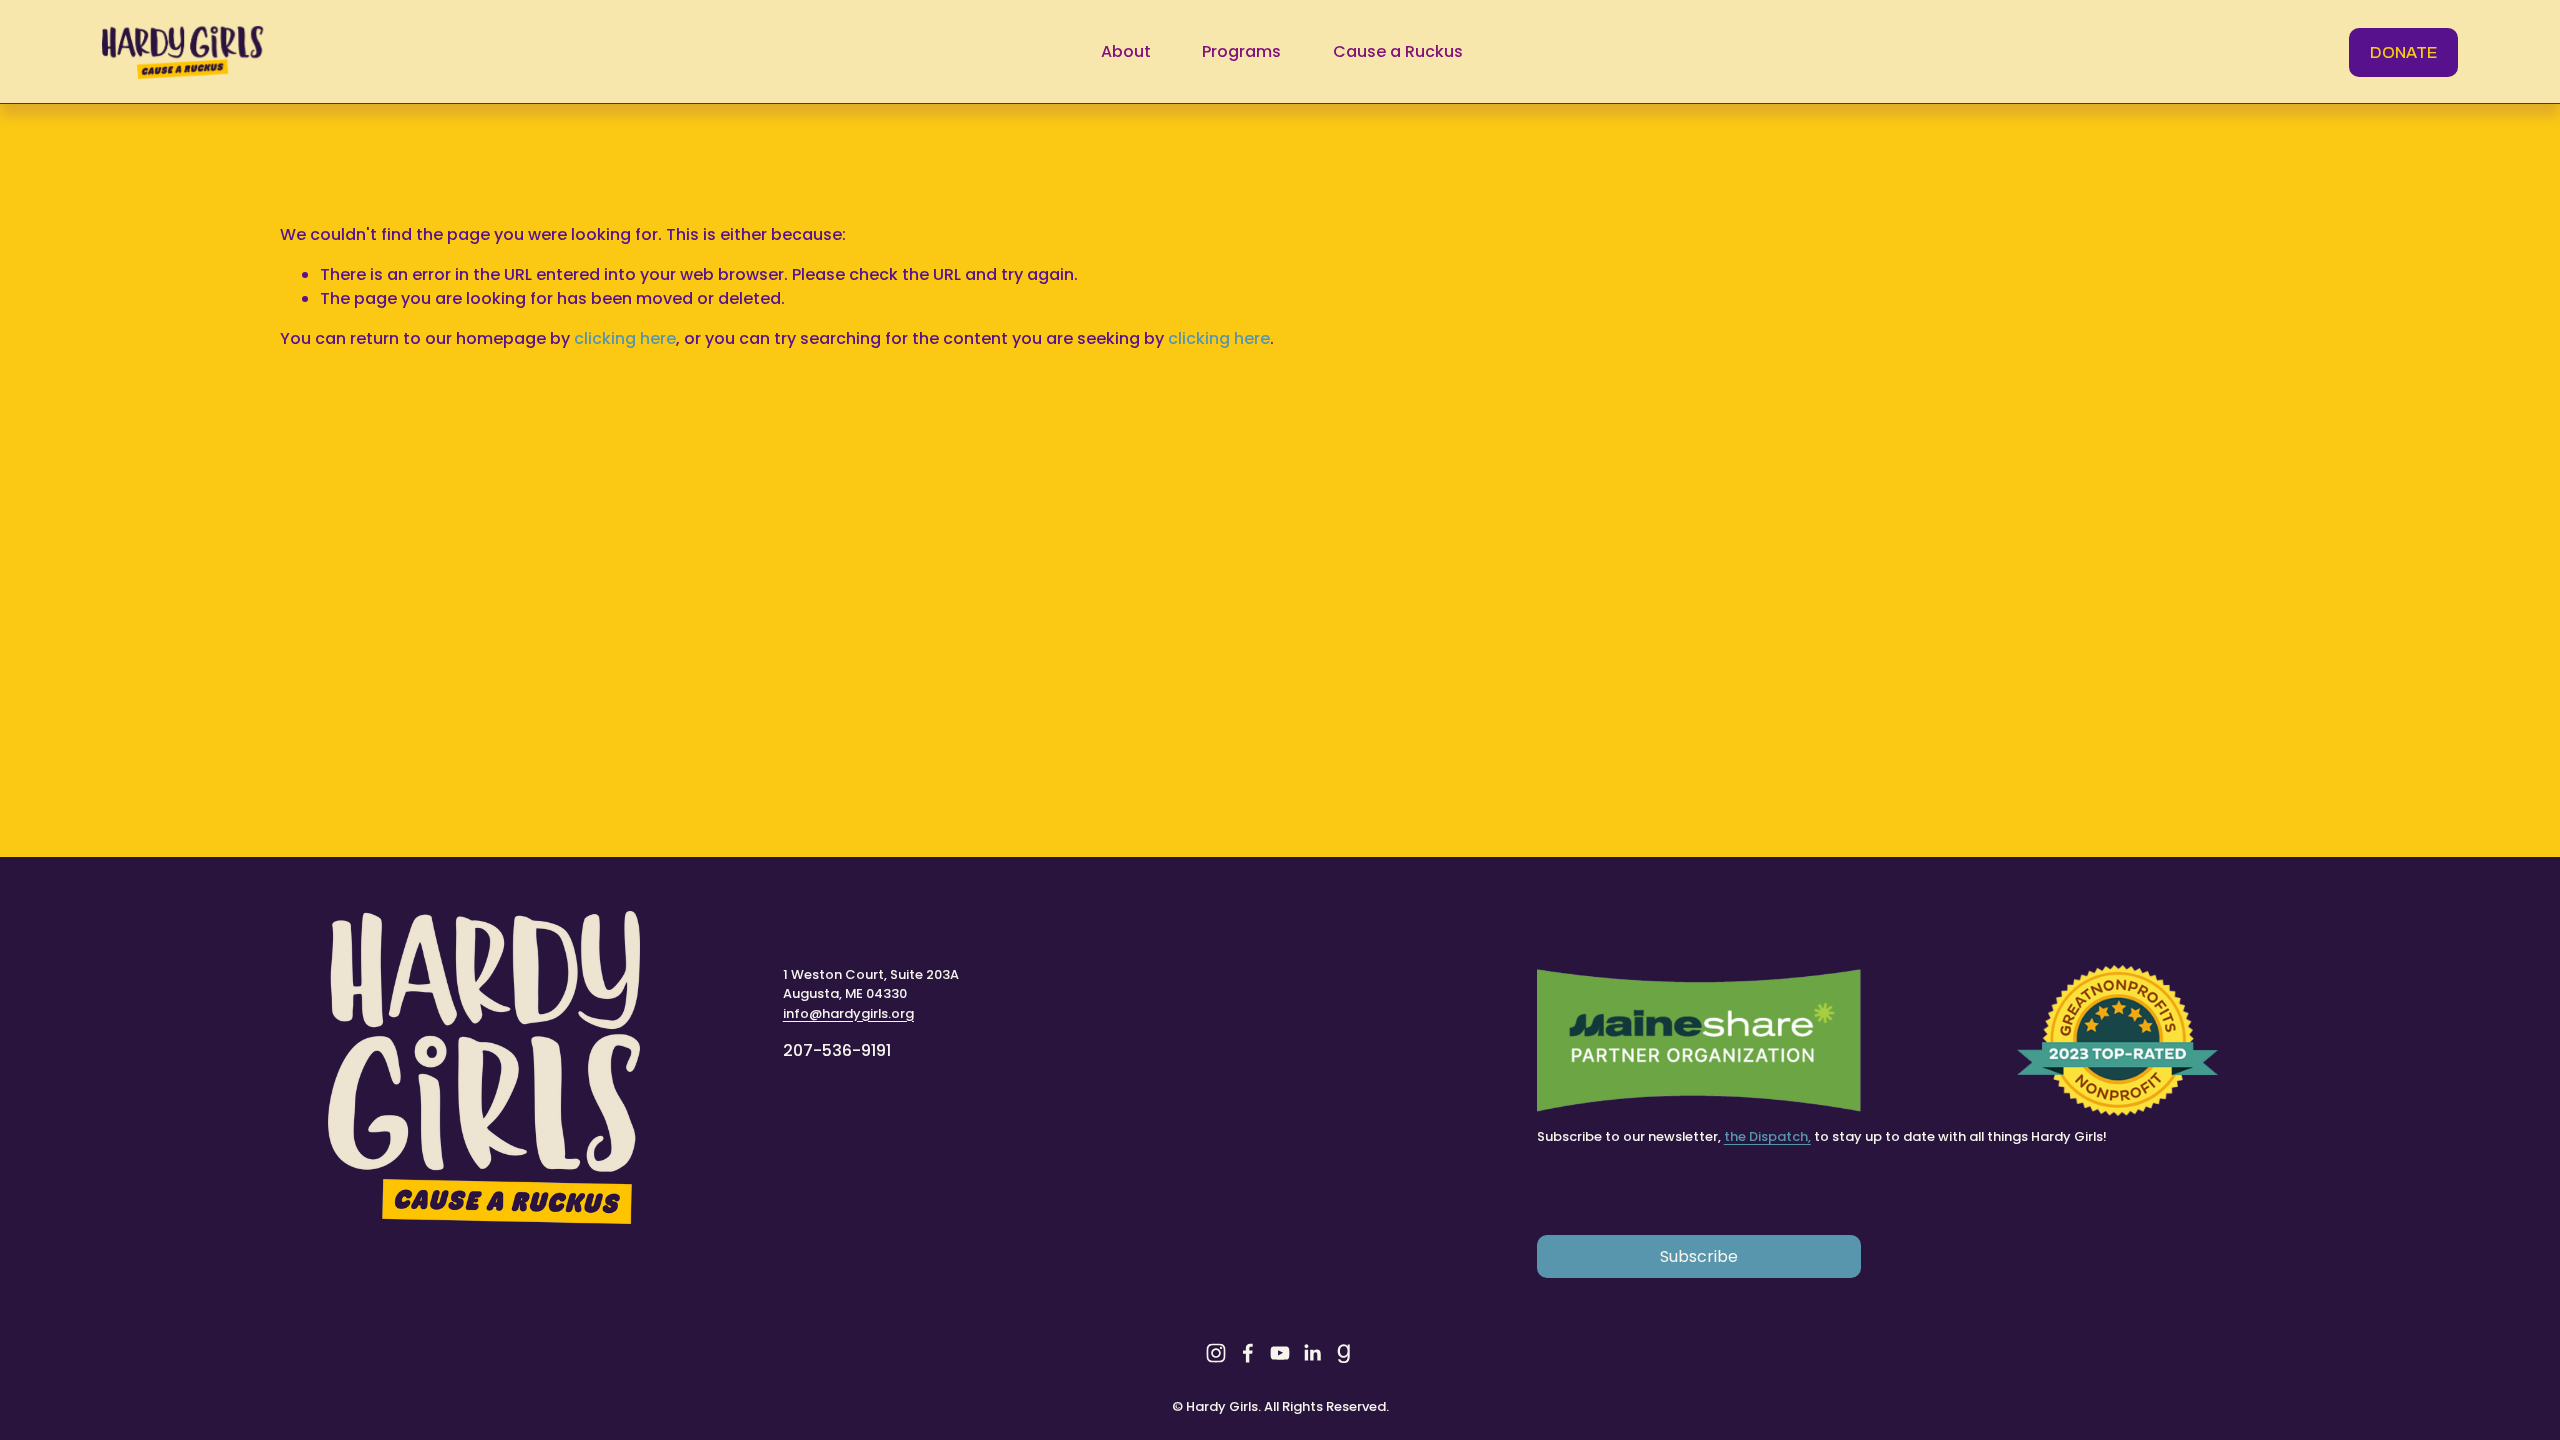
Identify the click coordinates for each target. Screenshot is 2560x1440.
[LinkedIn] (1312, 1353)
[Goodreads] (1344, 1353)
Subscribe (1699, 1256)
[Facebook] (1248, 1353)
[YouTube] (1280, 1353)
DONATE (2403, 52)
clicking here (625, 338)
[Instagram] (1216, 1353)
